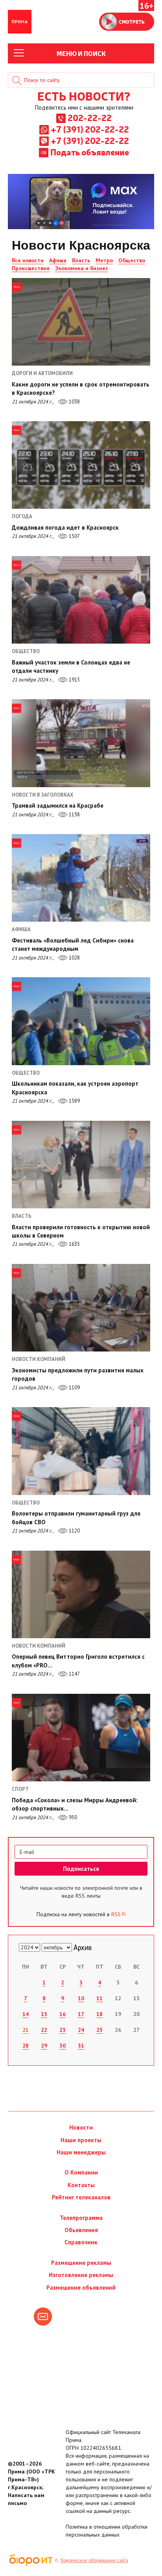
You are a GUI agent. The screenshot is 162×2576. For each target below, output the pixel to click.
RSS (116, 1914)
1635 (74, 1244)
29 (44, 2046)
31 (81, 2046)
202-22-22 (90, 118)
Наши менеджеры (81, 2152)
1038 (74, 402)
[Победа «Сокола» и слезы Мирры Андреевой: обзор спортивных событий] (81, 1738)
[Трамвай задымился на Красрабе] (81, 743)
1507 (74, 536)
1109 (74, 1388)
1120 (74, 1531)
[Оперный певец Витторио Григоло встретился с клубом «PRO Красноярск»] (81, 1594)
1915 (74, 680)
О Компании (81, 2172)
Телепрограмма (81, 2218)
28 (26, 2046)
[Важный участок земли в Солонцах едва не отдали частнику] (81, 600)
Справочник (81, 2242)
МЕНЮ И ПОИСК (81, 53)
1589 (74, 1101)
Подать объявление (90, 152)
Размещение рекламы (81, 2263)
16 (63, 2014)
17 (81, 2014)
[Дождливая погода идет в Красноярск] (81, 465)
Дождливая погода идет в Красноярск (65, 527)
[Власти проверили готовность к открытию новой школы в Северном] (81, 1165)
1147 (74, 1674)
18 (99, 2014)
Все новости (28, 260)
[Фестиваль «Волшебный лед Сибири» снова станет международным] (81, 878)
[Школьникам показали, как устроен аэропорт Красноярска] (81, 1021)
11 (99, 1998)
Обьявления (81, 2230)
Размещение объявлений (81, 2288)
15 (44, 2014)
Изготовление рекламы (81, 2275)
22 (44, 2030)
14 (26, 2014)
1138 (74, 815)
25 (99, 2030)
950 (72, 1817)
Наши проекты (81, 2140)
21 (26, 2030)
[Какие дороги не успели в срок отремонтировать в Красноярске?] (81, 322)
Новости (81, 2127)
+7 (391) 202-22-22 (90, 129)
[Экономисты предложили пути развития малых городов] (81, 1308)
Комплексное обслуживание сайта (94, 2560)
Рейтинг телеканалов (81, 2197)
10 (81, 1998)
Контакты (81, 2185)
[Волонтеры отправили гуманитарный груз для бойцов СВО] (81, 1451)
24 (81, 2030)
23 (63, 2030)
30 (63, 2046)
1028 (74, 958)
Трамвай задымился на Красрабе (58, 805)
